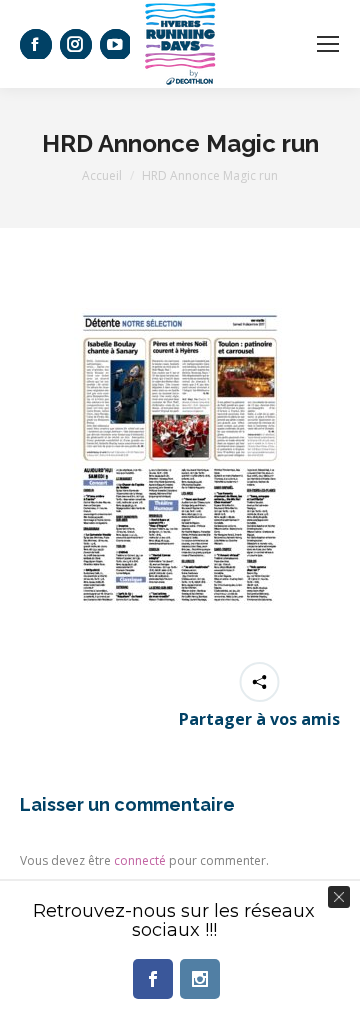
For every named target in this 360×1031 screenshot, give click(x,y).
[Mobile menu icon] (328, 44)
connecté (140, 860)
